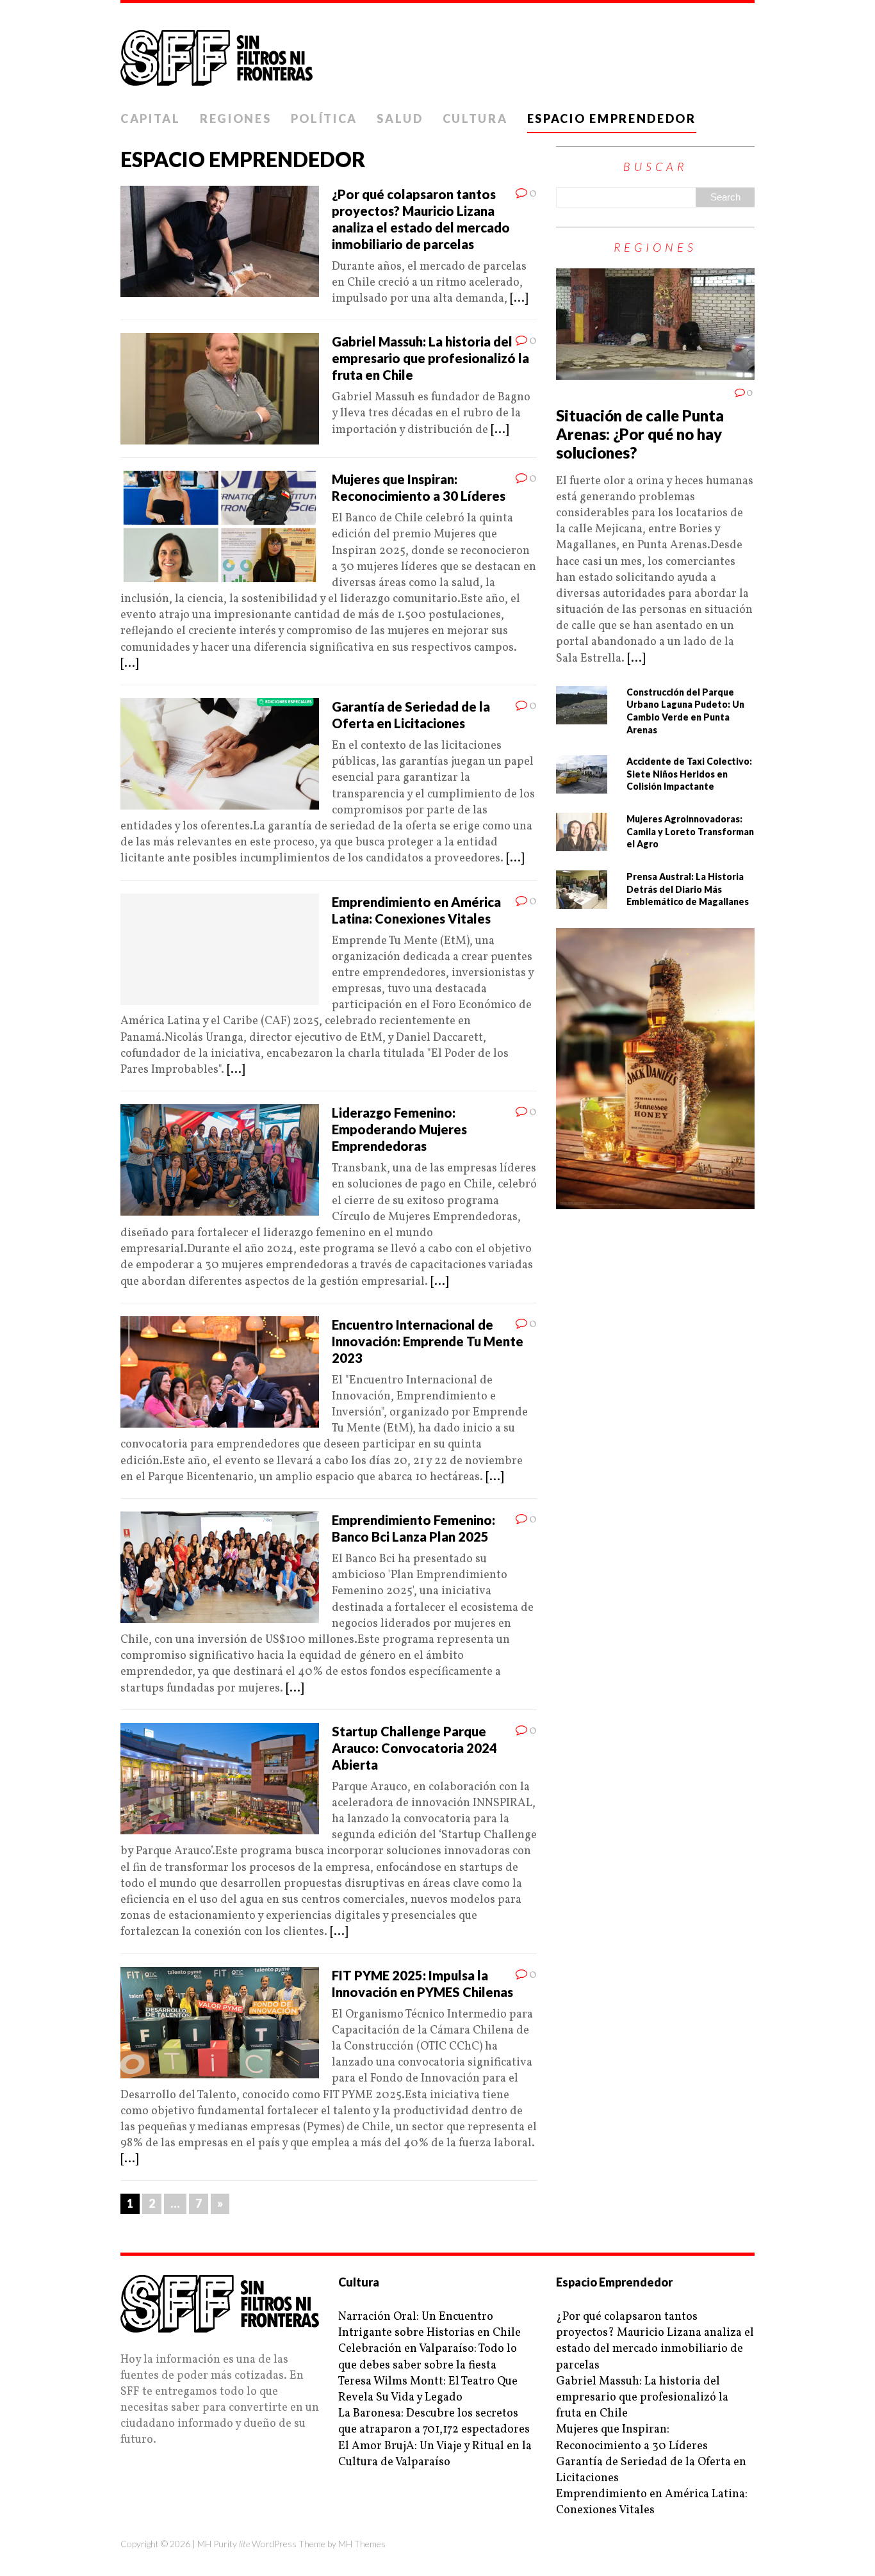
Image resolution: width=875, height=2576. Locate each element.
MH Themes (362, 2544)
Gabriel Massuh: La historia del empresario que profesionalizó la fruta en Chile (430, 358)
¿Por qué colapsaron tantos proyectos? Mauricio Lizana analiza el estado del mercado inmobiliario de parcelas (655, 2341)
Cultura (475, 118)
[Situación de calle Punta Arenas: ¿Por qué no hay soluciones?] (655, 372)
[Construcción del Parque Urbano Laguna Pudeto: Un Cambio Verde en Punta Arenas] (582, 716)
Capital (151, 118)
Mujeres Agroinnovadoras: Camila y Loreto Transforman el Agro (690, 831)
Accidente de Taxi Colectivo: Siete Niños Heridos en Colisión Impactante (689, 774)
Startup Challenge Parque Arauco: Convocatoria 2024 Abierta (414, 1748)
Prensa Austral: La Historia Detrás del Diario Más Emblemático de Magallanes (688, 889)
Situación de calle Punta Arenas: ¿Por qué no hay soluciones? (640, 434)
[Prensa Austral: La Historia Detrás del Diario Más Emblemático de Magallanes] (582, 901)
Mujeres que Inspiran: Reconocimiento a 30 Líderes (632, 2438)
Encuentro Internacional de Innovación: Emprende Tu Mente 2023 (428, 1341)
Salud (400, 118)
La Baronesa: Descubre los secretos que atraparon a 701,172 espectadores (434, 2422)
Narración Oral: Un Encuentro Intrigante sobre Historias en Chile (429, 2325)
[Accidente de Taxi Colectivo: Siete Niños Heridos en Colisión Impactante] (582, 786)
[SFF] (437, 54)
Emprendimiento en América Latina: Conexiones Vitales (652, 2502)
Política (324, 118)
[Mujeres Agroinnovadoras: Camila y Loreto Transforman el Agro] (582, 843)
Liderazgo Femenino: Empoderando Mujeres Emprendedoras (399, 1129)
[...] (519, 299)
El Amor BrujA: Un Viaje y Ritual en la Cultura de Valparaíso (435, 2454)
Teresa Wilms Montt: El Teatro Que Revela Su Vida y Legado (428, 2390)
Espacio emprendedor (612, 118)
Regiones (236, 118)
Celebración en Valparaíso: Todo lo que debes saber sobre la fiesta (428, 2357)
